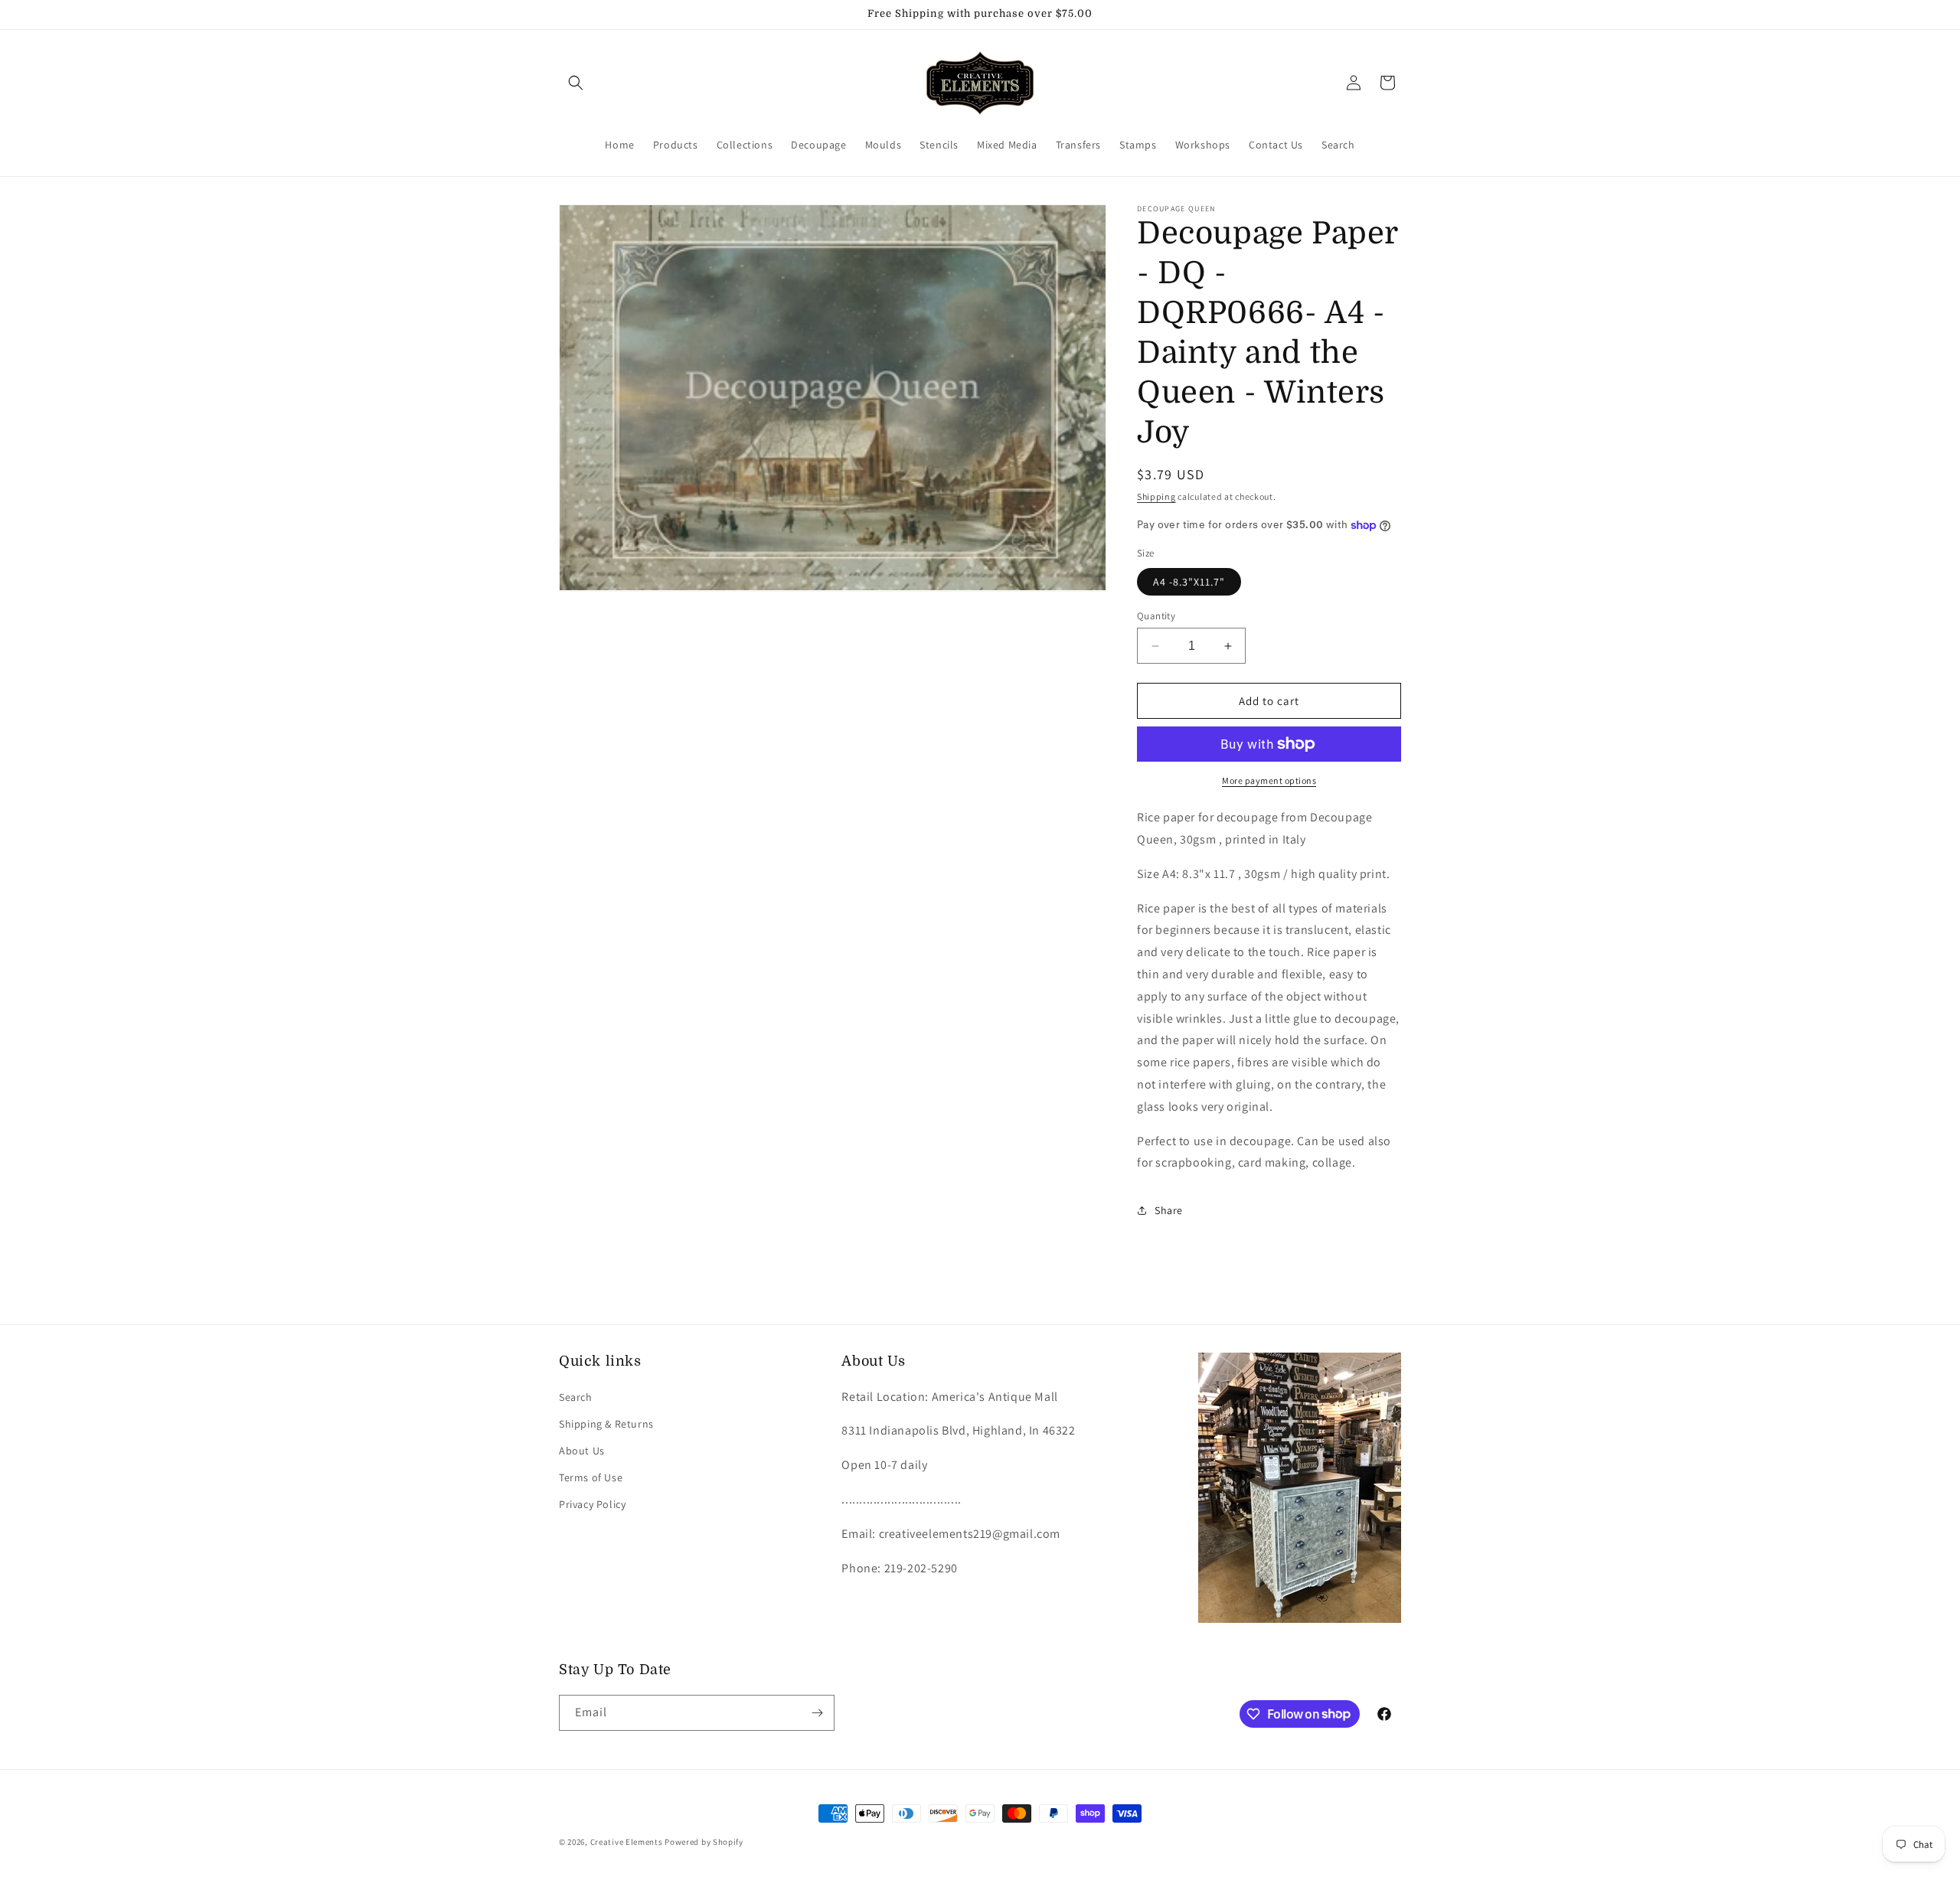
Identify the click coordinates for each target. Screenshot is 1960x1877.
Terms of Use (591, 1477)
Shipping (1156, 496)
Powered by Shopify (704, 1842)
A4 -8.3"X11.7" (1189, 582)
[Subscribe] (817, 1713)
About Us (582, 1451)
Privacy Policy (592, 1504)
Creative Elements (627, 1842)
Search (576, 1397)
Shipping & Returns (606, 1424)
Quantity (1156, 616)
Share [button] (1169, 1210)
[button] (576, 83)
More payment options (1269, 780)
